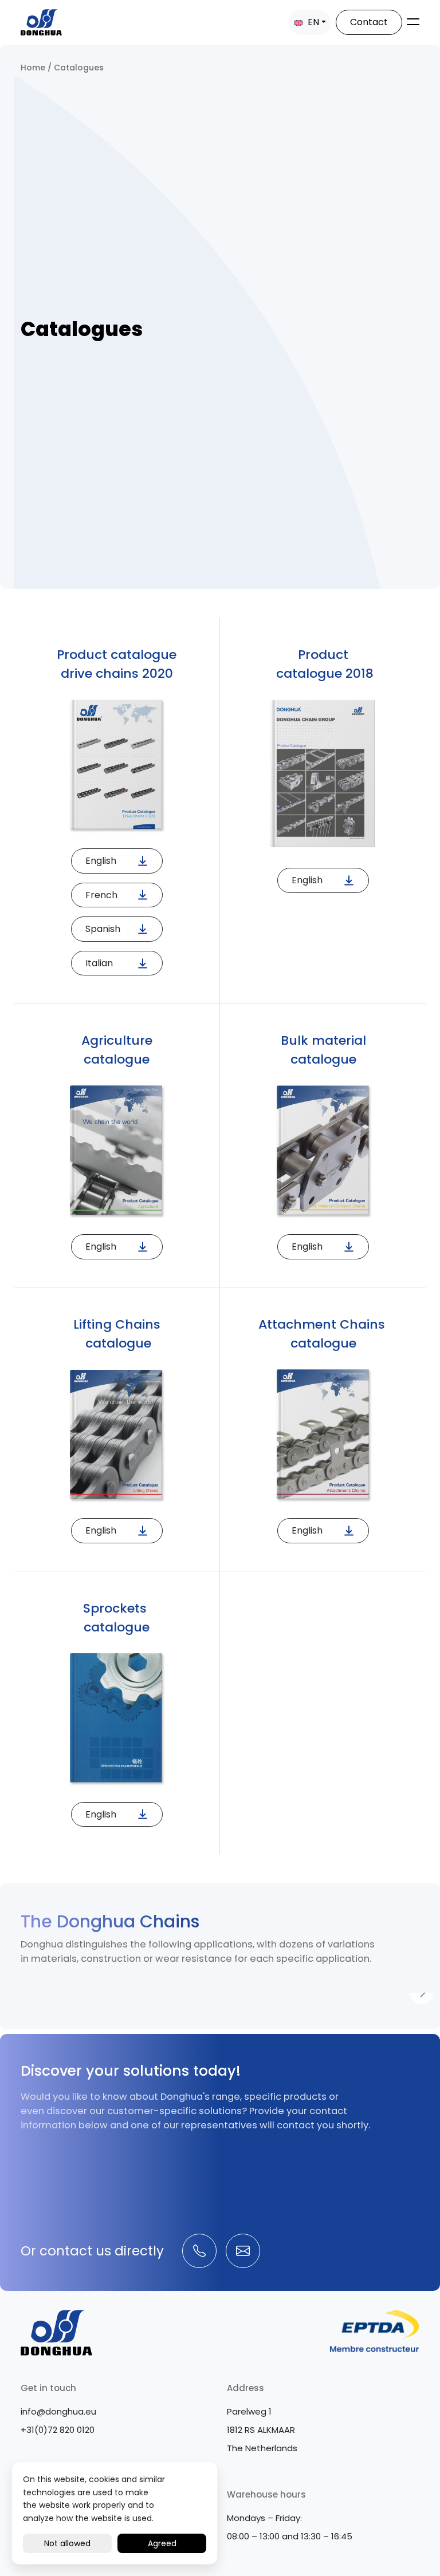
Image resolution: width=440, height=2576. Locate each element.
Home (33, 68)
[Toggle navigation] (413, 22)
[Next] (422, 1993)
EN (312, 22)
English (101, 861)
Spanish (103, 929)
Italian (99, 963)
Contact (369, 22)
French (101, 895)
